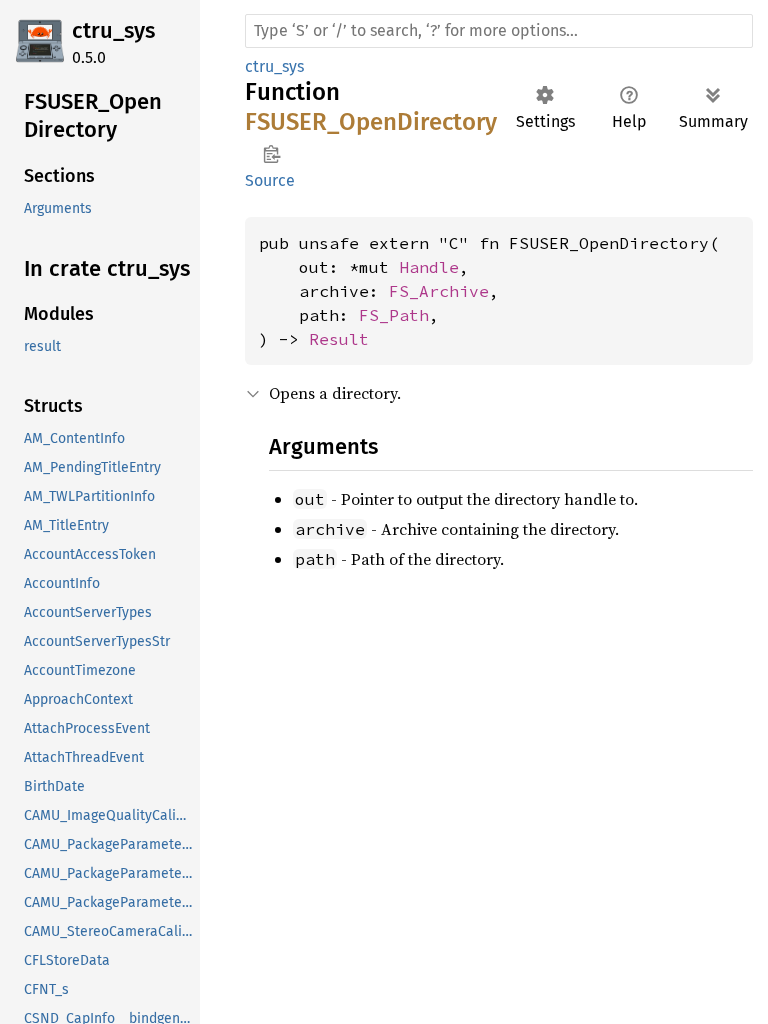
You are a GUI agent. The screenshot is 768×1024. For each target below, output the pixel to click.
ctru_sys (113, 30)
